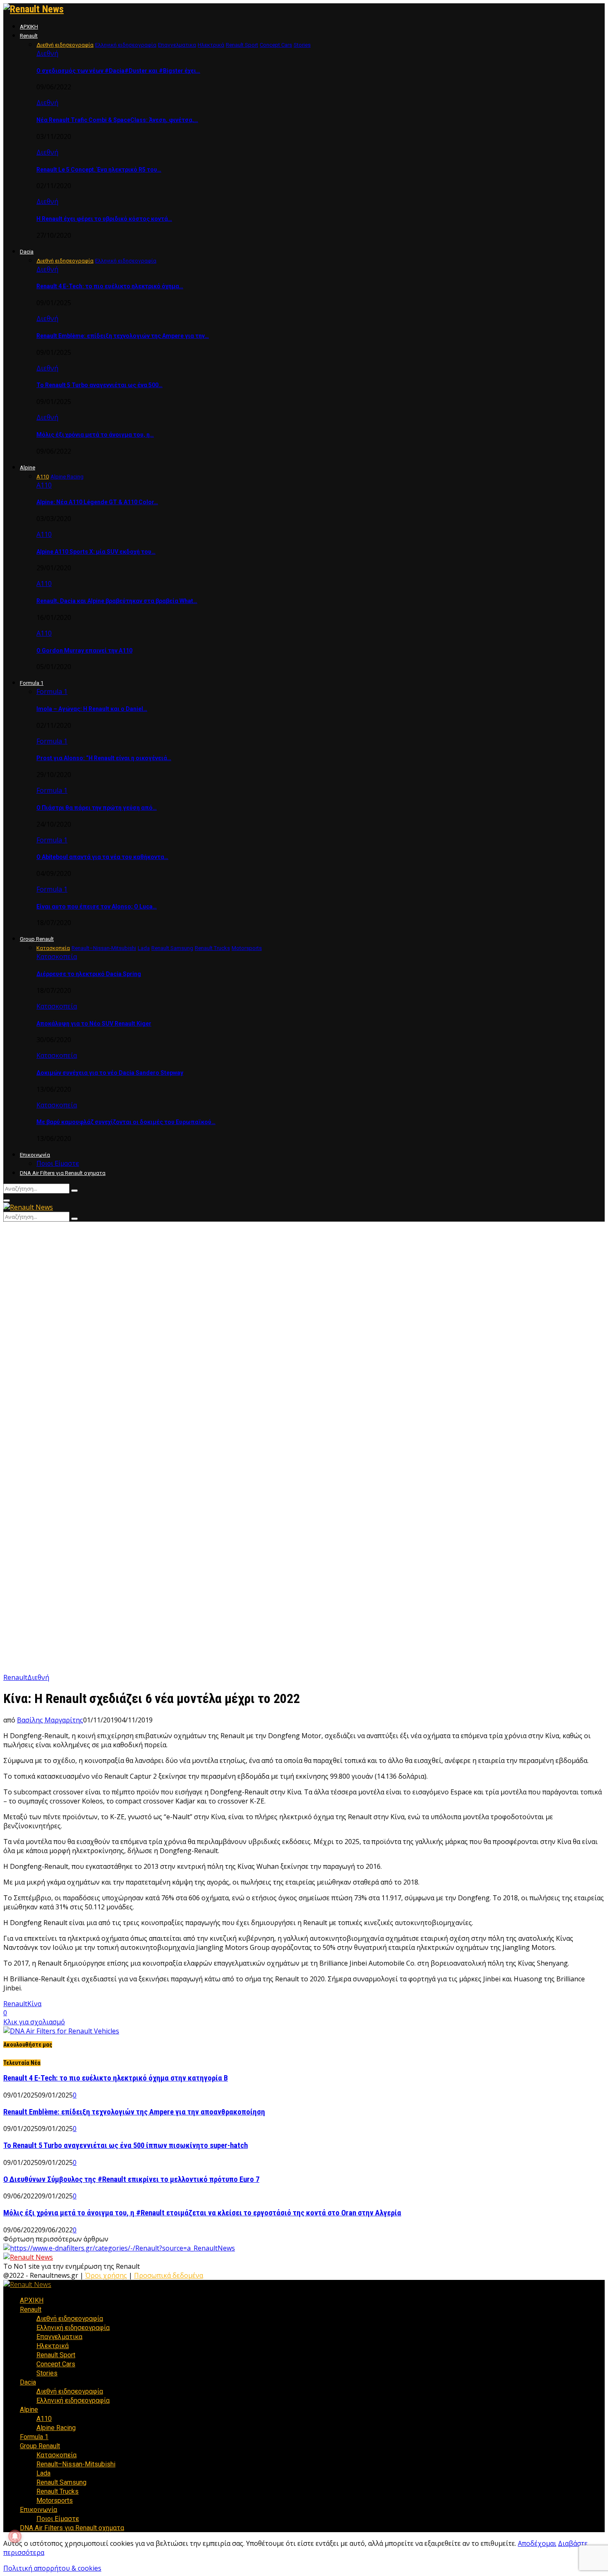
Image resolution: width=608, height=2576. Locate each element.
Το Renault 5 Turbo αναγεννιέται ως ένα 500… (99, 385)
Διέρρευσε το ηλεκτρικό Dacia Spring (89, 974)
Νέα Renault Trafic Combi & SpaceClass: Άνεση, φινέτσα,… (117, 120)
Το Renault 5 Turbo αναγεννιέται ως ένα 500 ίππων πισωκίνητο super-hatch (126, 2145)
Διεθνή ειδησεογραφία (70, 2319)
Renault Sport (56, 2355)
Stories (47, 2373)
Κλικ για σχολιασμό (34, 2022)
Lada (43, 2473)
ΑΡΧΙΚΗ (29, 27)
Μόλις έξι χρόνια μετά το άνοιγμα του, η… (95, 435)
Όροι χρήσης (106, 2275)
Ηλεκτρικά (53, 2346)
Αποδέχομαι (537, 2543)
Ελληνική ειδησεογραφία (73, 2328)
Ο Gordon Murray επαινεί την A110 (84, 651)
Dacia (27, 252)
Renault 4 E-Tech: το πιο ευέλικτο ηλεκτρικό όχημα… (110, 286)
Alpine (28, 468)
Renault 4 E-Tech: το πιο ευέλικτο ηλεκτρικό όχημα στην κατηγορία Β (116, 2078)
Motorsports (55, 2501)
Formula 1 (32, 683)
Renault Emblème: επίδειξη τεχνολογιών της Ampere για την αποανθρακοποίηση (134, 2112)
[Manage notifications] (15, 2536)
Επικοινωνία (35, 1155)
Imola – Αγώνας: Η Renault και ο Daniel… (92, 709)
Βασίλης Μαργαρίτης (50, 1720)
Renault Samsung (61, 2482)
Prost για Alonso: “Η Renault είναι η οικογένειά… (104, 758)
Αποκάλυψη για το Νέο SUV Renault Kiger (94, 1024)
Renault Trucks (57, 2491)
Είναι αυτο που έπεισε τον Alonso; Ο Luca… (97, 907)
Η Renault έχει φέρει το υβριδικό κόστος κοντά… (104, 219)
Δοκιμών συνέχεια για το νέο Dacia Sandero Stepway (110, 1073)
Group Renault (37, 939)
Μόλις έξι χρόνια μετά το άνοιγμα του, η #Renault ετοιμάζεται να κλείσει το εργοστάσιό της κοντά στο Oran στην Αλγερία (202, 2213)
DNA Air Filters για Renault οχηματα (63, 1173)
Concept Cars (56, 2364)
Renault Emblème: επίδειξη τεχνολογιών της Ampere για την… (123, 336)
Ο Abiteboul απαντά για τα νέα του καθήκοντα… (102, 857)
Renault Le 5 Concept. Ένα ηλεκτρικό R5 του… (99, 170)
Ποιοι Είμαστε (58, 1164)
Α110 (44, 485)
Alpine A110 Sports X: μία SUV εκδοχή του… (96, 552)
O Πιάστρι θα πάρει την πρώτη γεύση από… (97, 808)
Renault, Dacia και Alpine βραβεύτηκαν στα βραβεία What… (117, 601)
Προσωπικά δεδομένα (169, 2275)
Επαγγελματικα (59, 2337)
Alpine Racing (56, 2428)
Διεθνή (47, 53)
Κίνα (34, 2004)
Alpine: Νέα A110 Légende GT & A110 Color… (97, 502)
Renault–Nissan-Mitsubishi (76, 2464)
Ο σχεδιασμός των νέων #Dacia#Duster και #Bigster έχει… (118, 71)
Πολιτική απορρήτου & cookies (52, 2568)
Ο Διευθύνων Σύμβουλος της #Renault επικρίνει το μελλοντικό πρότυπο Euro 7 (131, 2179)
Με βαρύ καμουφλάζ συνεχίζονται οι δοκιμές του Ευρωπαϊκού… (126, 1122)
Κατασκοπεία (57, 957)
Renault (29, 36)
